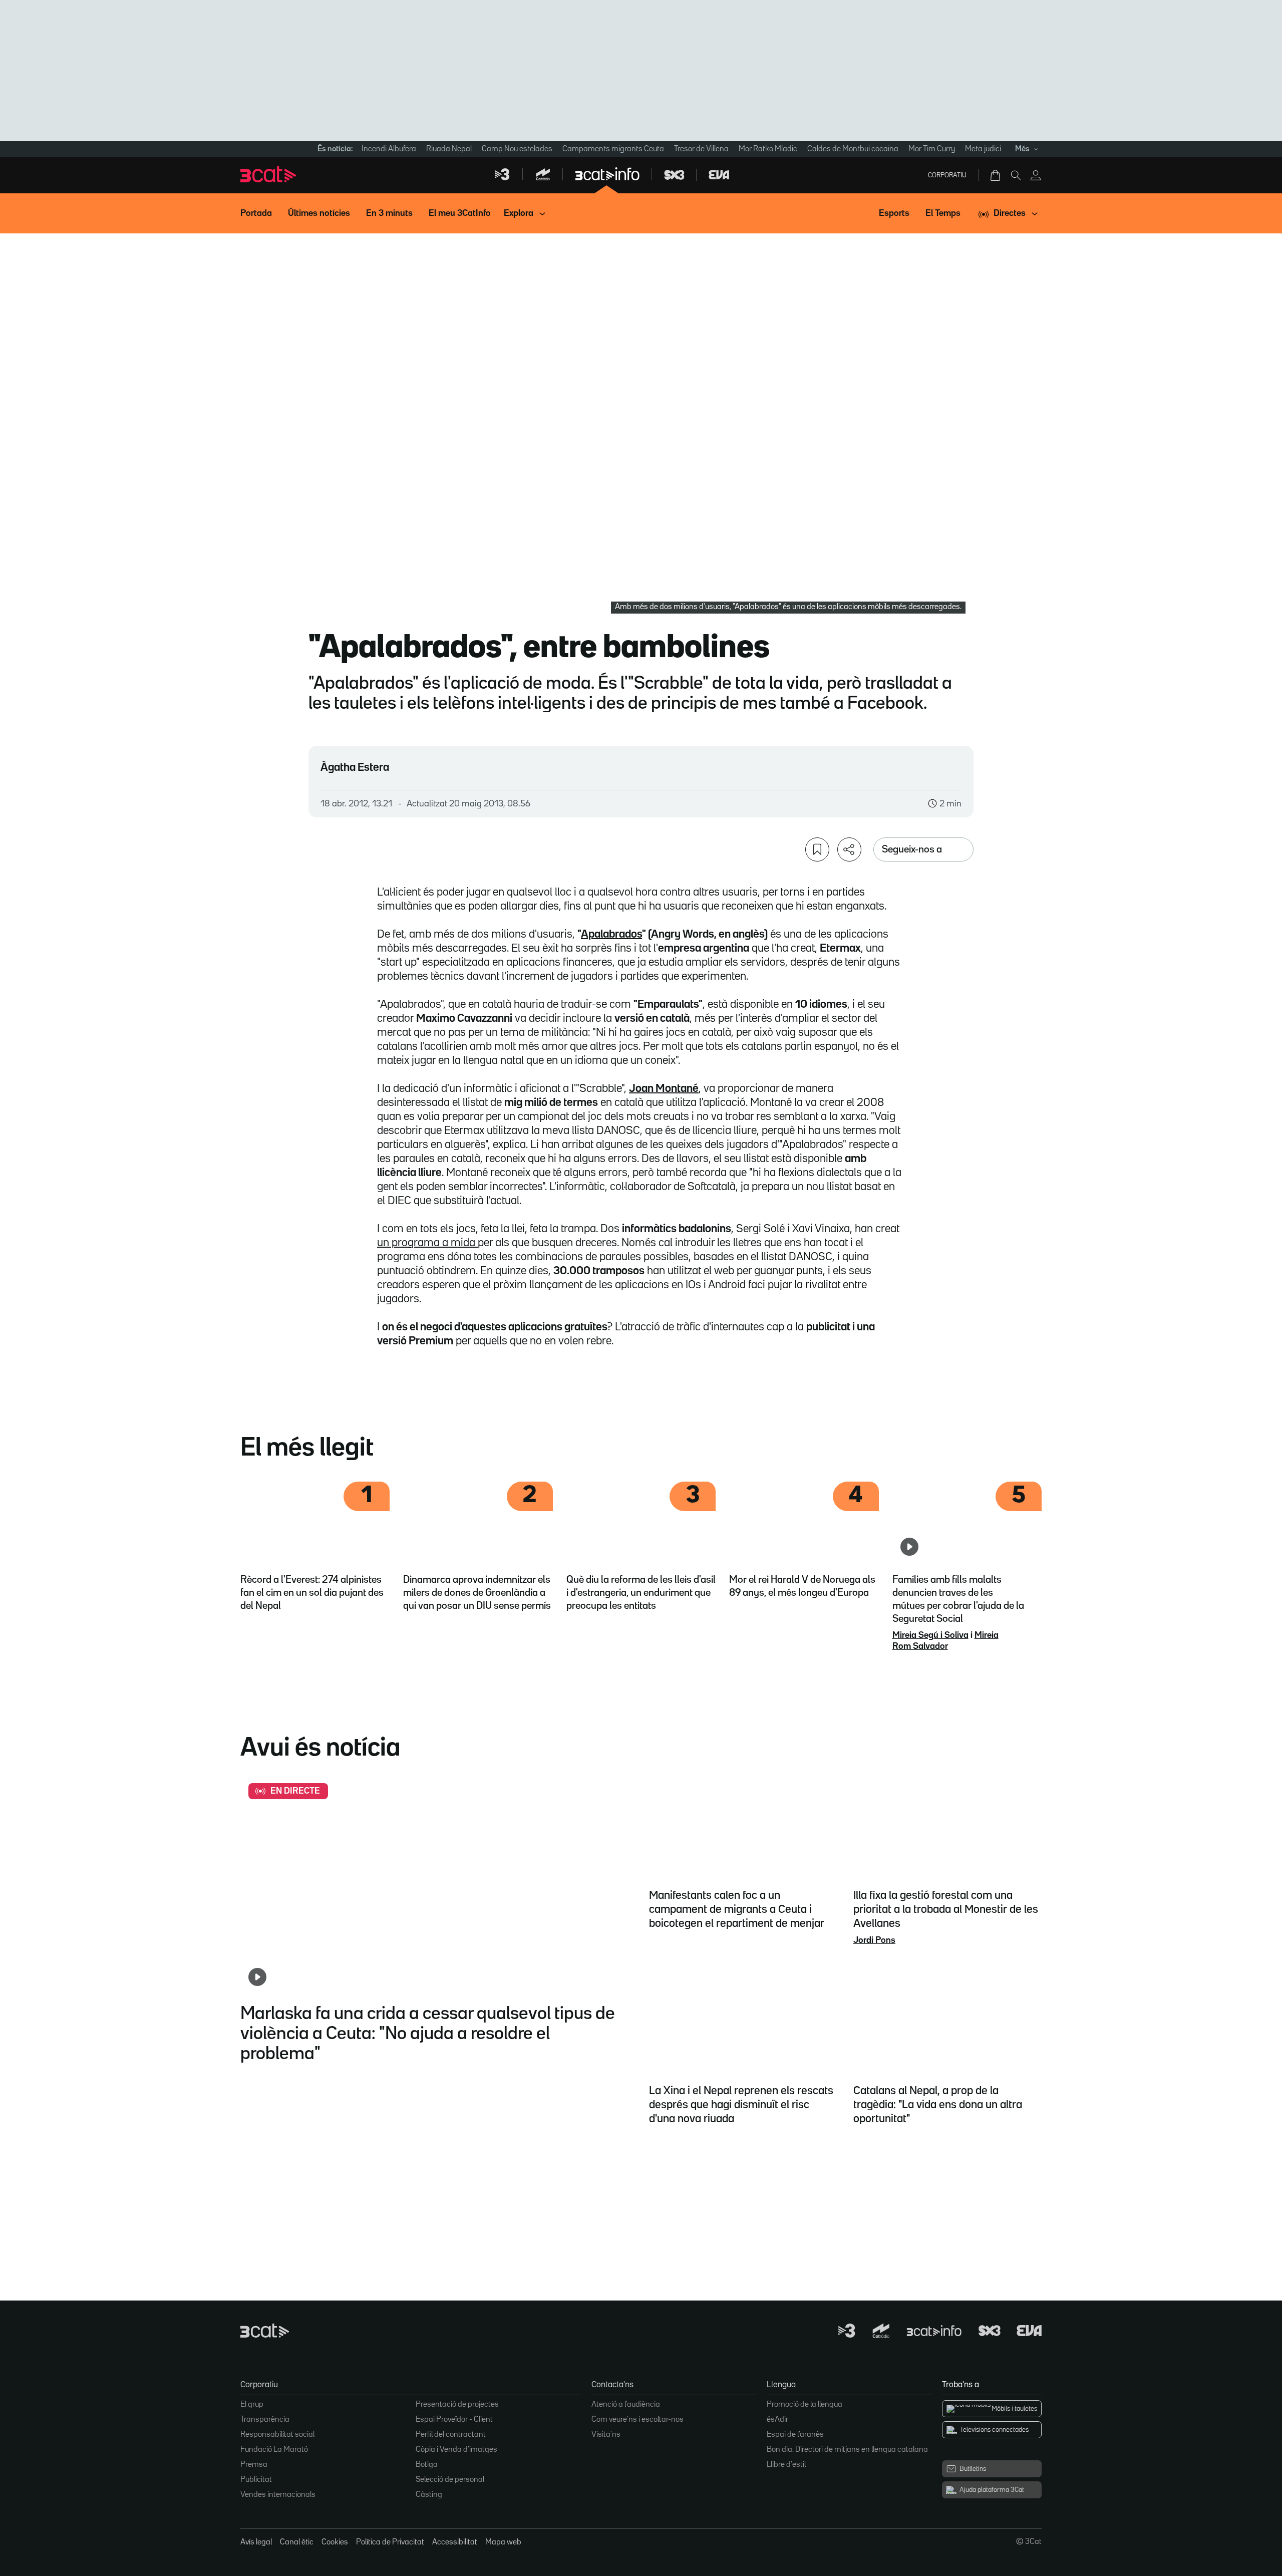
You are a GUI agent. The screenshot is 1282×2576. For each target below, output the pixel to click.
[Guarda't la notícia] (817, 849)
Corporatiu (947, 175)
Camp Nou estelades (517, 149)
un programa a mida (427, 1243)
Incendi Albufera (389, 149)
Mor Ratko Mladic (768, 149)
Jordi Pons (874, 1940)
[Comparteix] (849, 849)
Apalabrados (611, 935)
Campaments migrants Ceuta (613, 149)
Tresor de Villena (701, 149)
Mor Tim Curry (932, 149)
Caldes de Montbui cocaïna (853, 149)
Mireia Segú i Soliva (930, 1635)
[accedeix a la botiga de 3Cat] (996, 175)
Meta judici (983, 149)
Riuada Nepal (449, 149)
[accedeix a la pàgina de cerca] (1016, 175)
